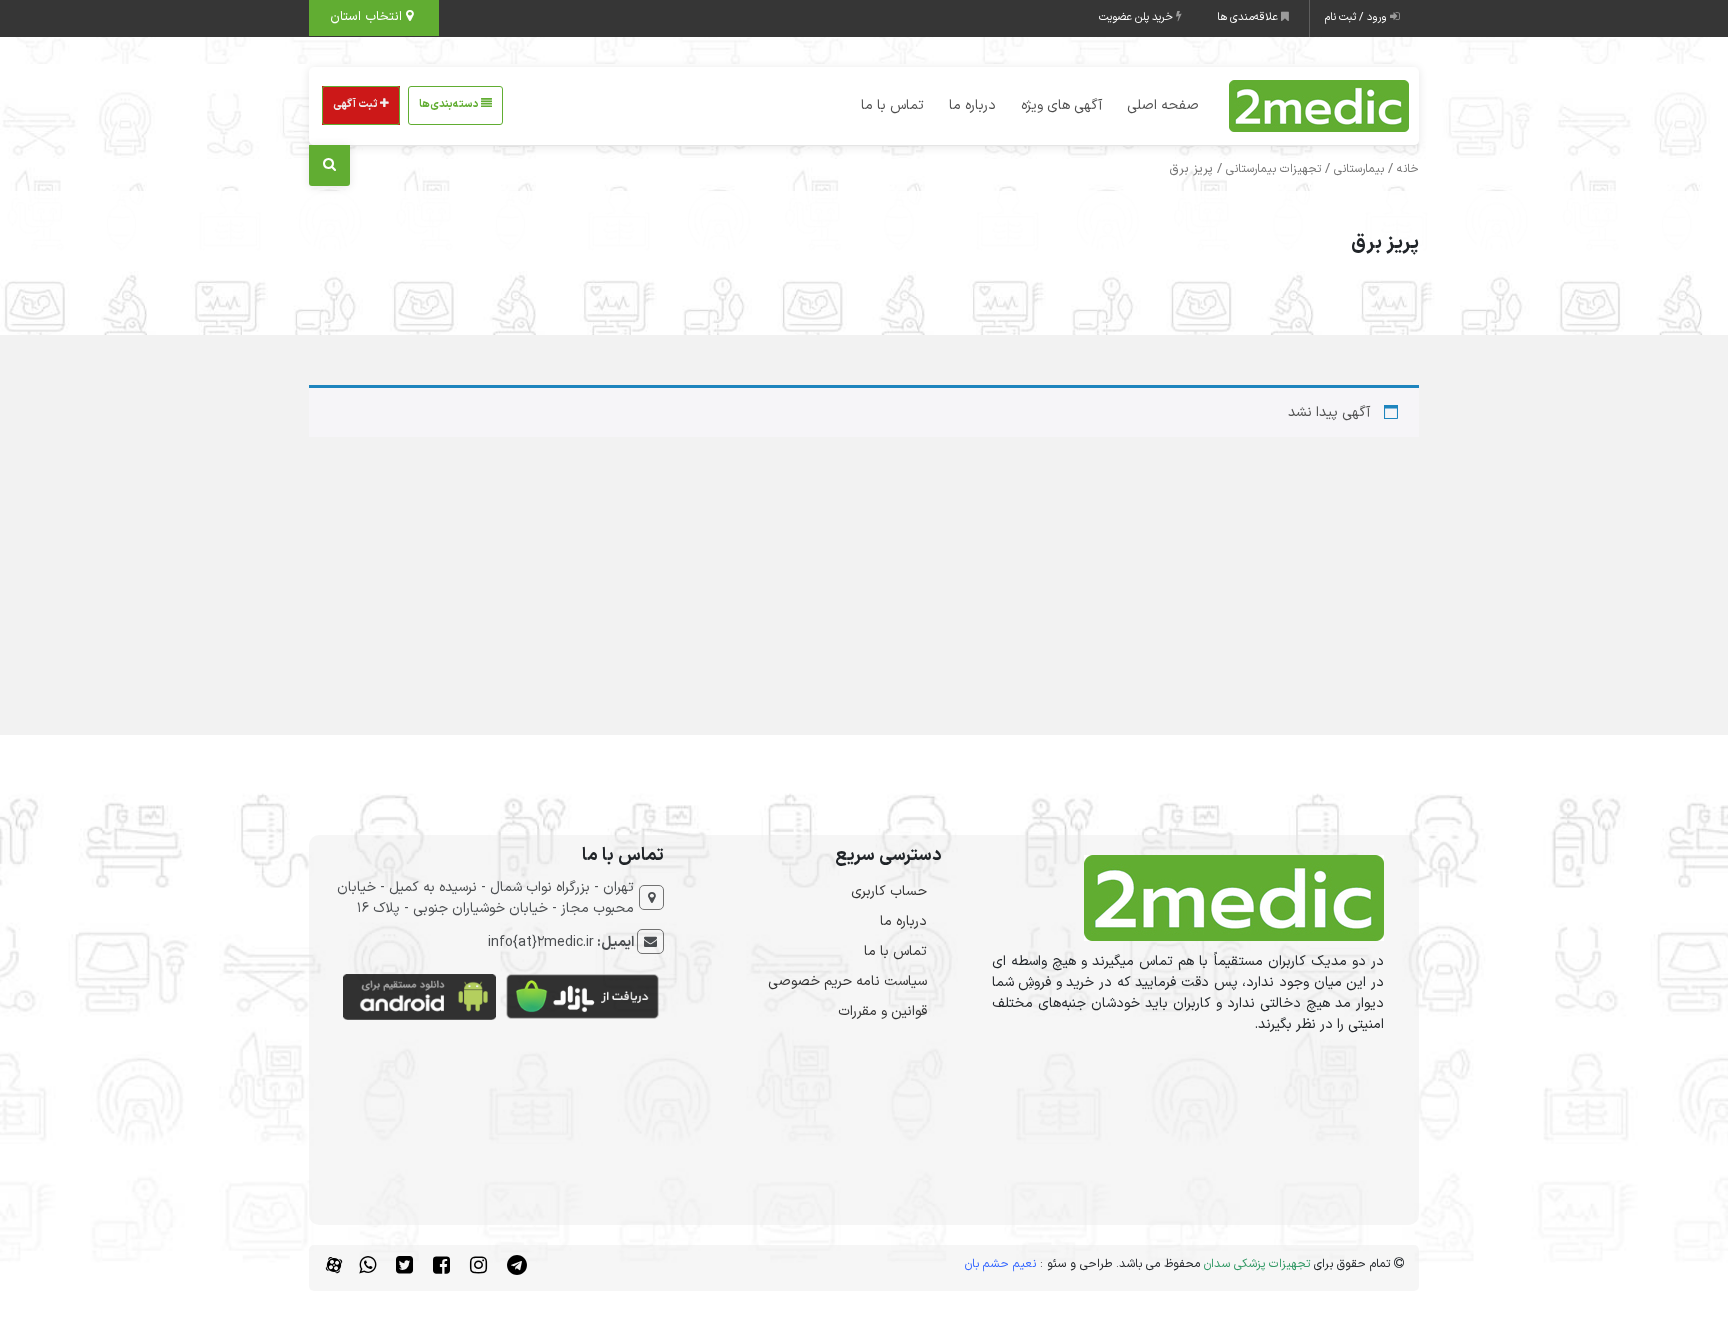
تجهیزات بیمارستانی (1273, 169)
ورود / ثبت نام (1357, 17)
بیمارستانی (1359, 169)
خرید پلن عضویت (1137, 17)
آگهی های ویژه (1061, 105)
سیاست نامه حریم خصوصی (847, 981)
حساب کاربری (889, 891)
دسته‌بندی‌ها (450, 104)
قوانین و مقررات (882, 1011)
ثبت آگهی (356, 104)
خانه (1408, 169)
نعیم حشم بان (1000, 1264)
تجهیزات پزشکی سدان (1257, 1264)
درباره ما (972, 105)
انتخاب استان (368, 17)
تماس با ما (892, 105)
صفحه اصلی (1163, 105)
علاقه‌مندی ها (1249, 17)
